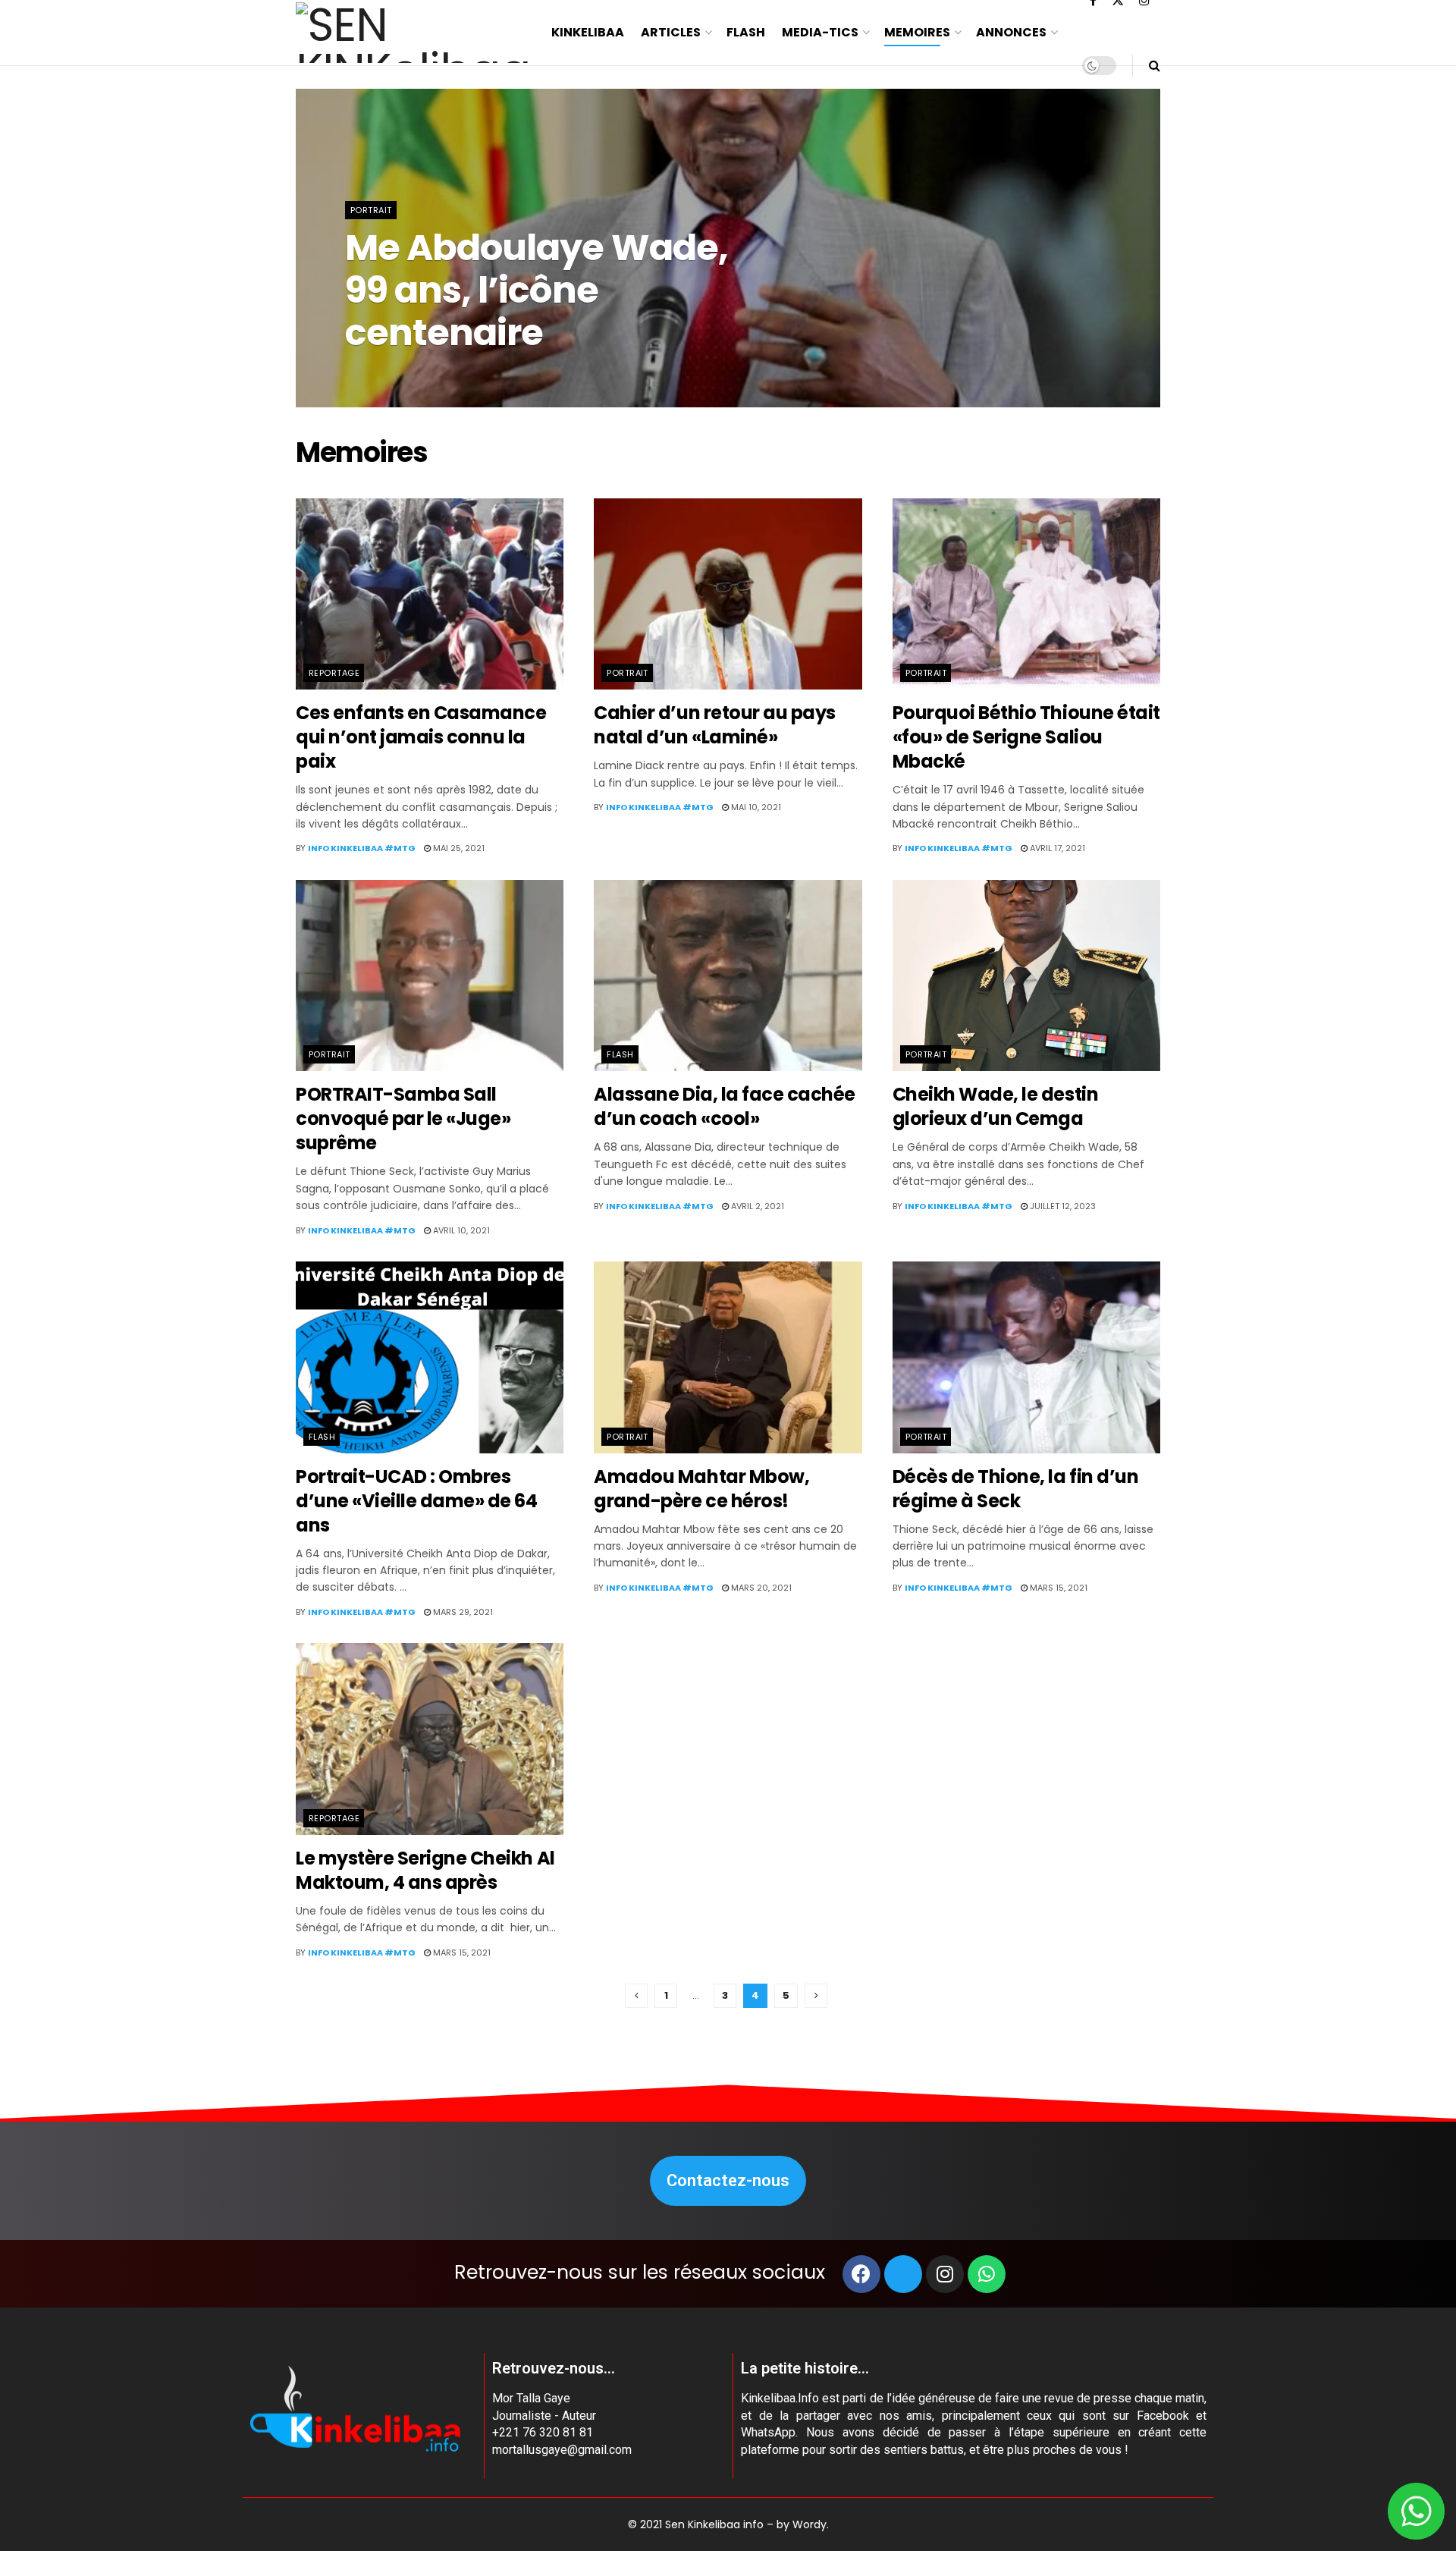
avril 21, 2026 (511, 372)
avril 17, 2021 (1056, 848)
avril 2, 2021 (756, 1206)
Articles (671, 32)
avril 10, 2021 (460, 1230)
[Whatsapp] (987, 2274)
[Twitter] (903, 2274)
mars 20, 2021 (760, 1588)
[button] (728, 2181)
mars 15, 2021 (1057, 1588)
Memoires (917, 32)
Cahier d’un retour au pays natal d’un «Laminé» (715, 725)
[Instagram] (945, 2274)
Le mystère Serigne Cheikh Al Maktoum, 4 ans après (425, 1870)
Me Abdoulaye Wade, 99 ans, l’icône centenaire (537, 290)
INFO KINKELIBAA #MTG (411, 372)
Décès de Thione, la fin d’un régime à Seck (1016, 1489)
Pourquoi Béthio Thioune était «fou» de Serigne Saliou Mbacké (1026, 737)
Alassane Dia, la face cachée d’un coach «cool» (725, 1106)
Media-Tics (820, 32)
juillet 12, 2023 (1062, 1206)
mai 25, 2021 (458, 848)
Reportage (334, 673)
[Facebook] (861, 2274)
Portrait (371, 210)
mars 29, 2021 (462, 1612)
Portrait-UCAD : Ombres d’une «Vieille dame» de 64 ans (417, 1501)
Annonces (1011, 32)
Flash (746, 32)
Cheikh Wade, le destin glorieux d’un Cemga (995, 1106)
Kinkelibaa (588, 32)
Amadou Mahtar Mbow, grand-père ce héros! (701, 1489)
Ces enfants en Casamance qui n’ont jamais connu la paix (421, 737)
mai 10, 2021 (755, 807)
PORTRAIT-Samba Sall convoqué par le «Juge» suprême (403, 1118)
